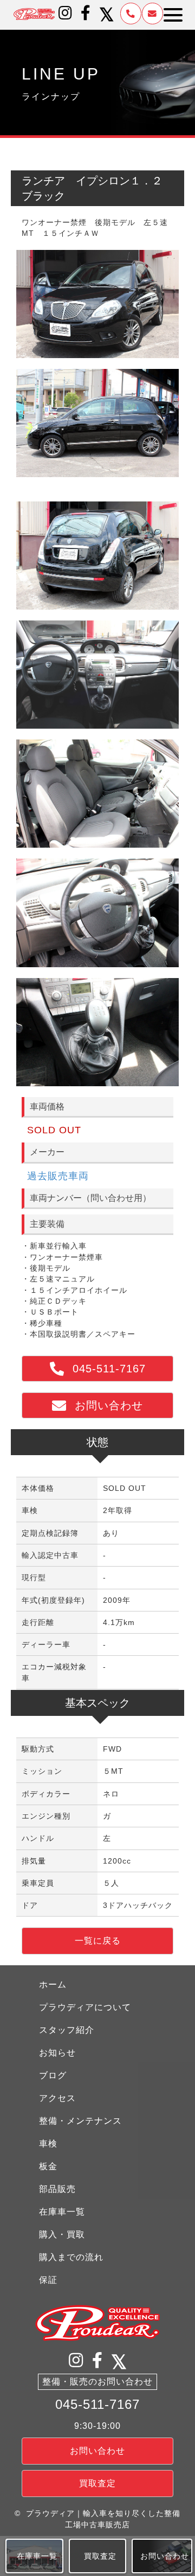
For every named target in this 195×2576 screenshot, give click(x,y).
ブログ (53, 2075)
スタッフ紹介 (67, 2030)
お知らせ (57, 2053)
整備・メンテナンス (80, 2121)
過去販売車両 (58, 1176)
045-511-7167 (97, 2404)
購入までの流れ (71, 2257)
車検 (48, 2144)
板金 (48, 2166)
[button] (66, 13)
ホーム (53, 1984)
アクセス (57, 2098)
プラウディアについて (85, 2007)
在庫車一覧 (62, 2212)
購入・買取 (62, 2234)
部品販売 (57, 2189)
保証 (48, 2280)
